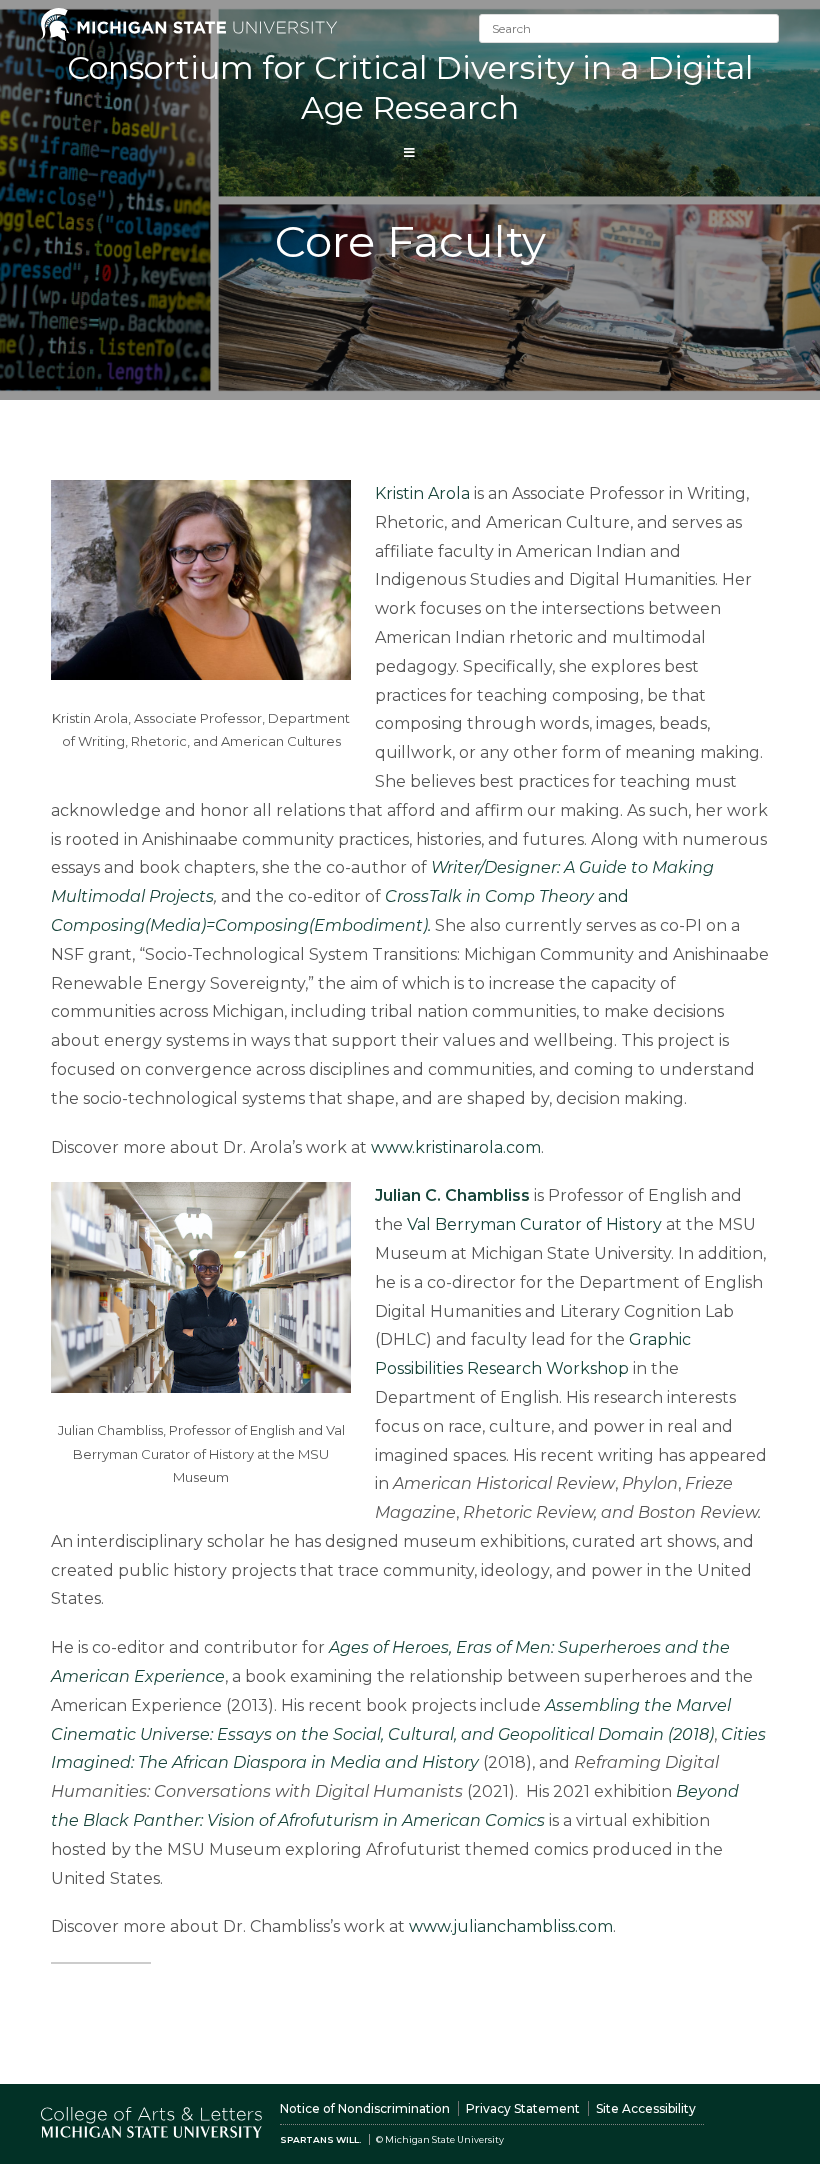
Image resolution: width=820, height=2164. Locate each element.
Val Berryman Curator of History (534, 1224)
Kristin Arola (422, 493)
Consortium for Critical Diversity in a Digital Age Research (410, 87)
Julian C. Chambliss (452, 1195)
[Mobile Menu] (410, 152)
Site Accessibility (646, 2108)
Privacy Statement (523, 2108)
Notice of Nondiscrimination (365, 2108)
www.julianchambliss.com (511, 1926)
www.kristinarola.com (456, 1147)
